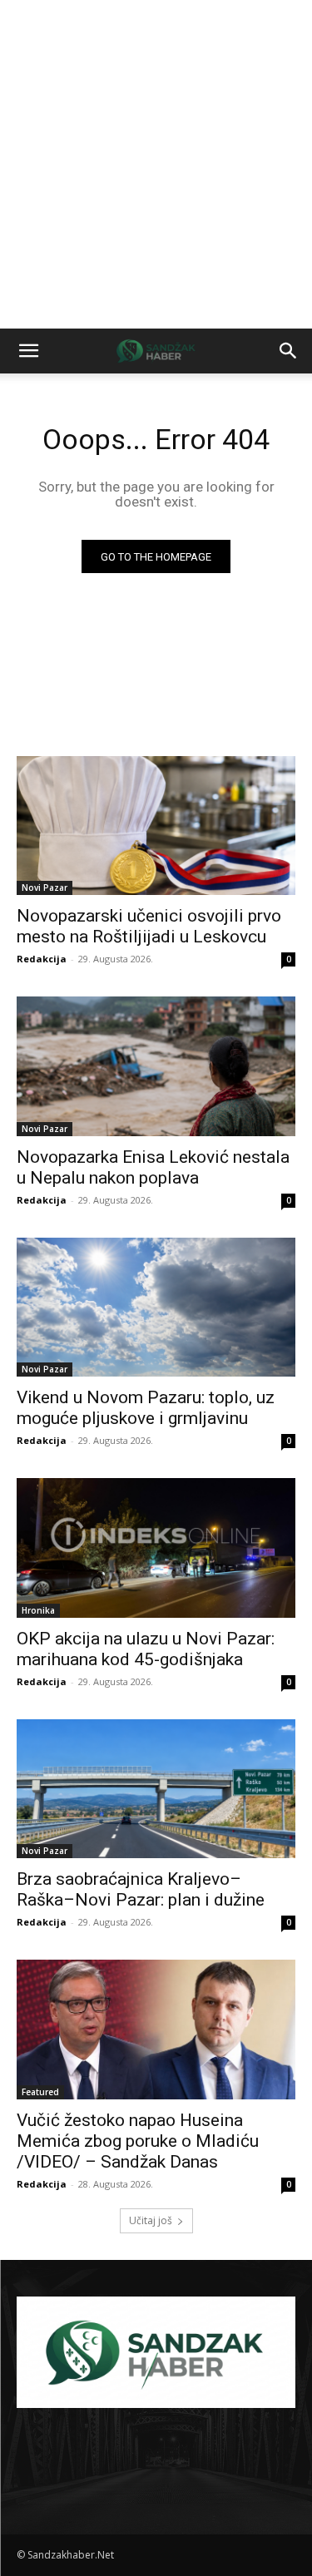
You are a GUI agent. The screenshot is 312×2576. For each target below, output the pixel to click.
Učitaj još (151, 2220)
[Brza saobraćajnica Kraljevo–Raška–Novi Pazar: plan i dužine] (156, 1789)
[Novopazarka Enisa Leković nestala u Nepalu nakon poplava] (156, 1066)
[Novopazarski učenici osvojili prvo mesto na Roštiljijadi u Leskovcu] (156, 826)
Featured (40, 2092)
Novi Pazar (45, 888)
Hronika (38, 1610)
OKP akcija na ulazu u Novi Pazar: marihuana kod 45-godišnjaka (146, 1649)
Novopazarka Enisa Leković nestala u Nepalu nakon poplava (153, 1167)
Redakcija (42, 959)
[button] (28, 351)
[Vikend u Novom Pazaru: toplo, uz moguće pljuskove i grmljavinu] (156, 1308)
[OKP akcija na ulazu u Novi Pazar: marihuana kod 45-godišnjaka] (156, 1548)
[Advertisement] (156, 164)
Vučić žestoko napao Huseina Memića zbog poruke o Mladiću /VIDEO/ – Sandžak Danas (138, 2141)
